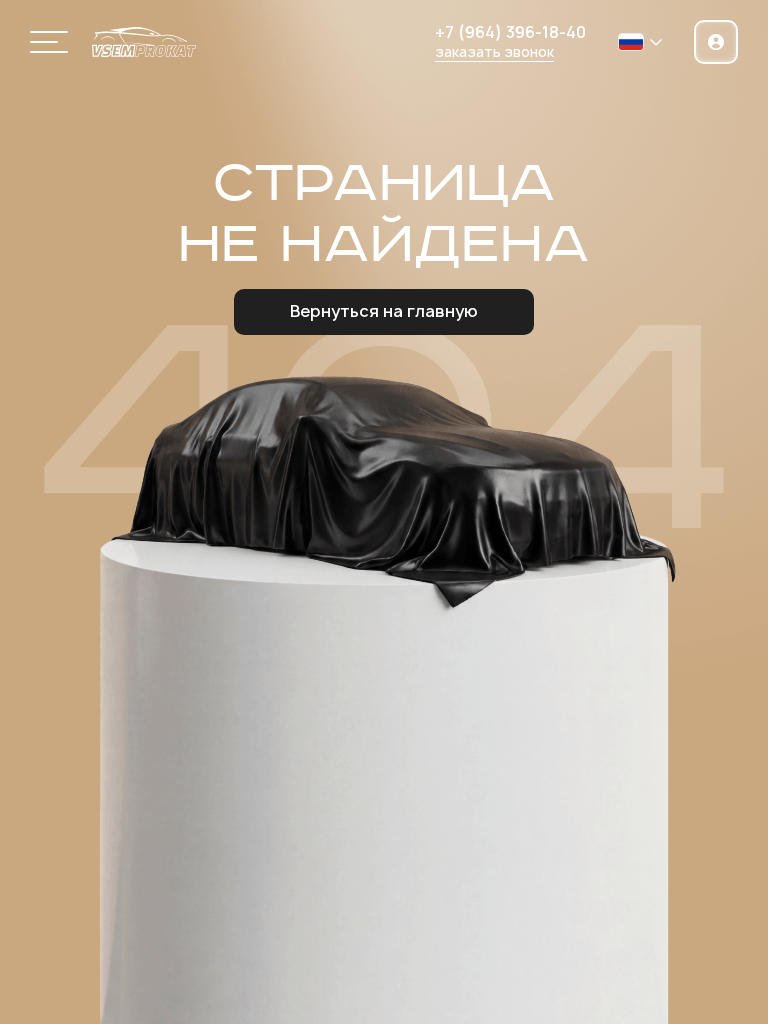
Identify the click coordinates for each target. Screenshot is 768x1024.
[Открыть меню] (49, 42)
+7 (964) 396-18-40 (510, 32)
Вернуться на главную (384, 311)
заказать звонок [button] (494, 52)
